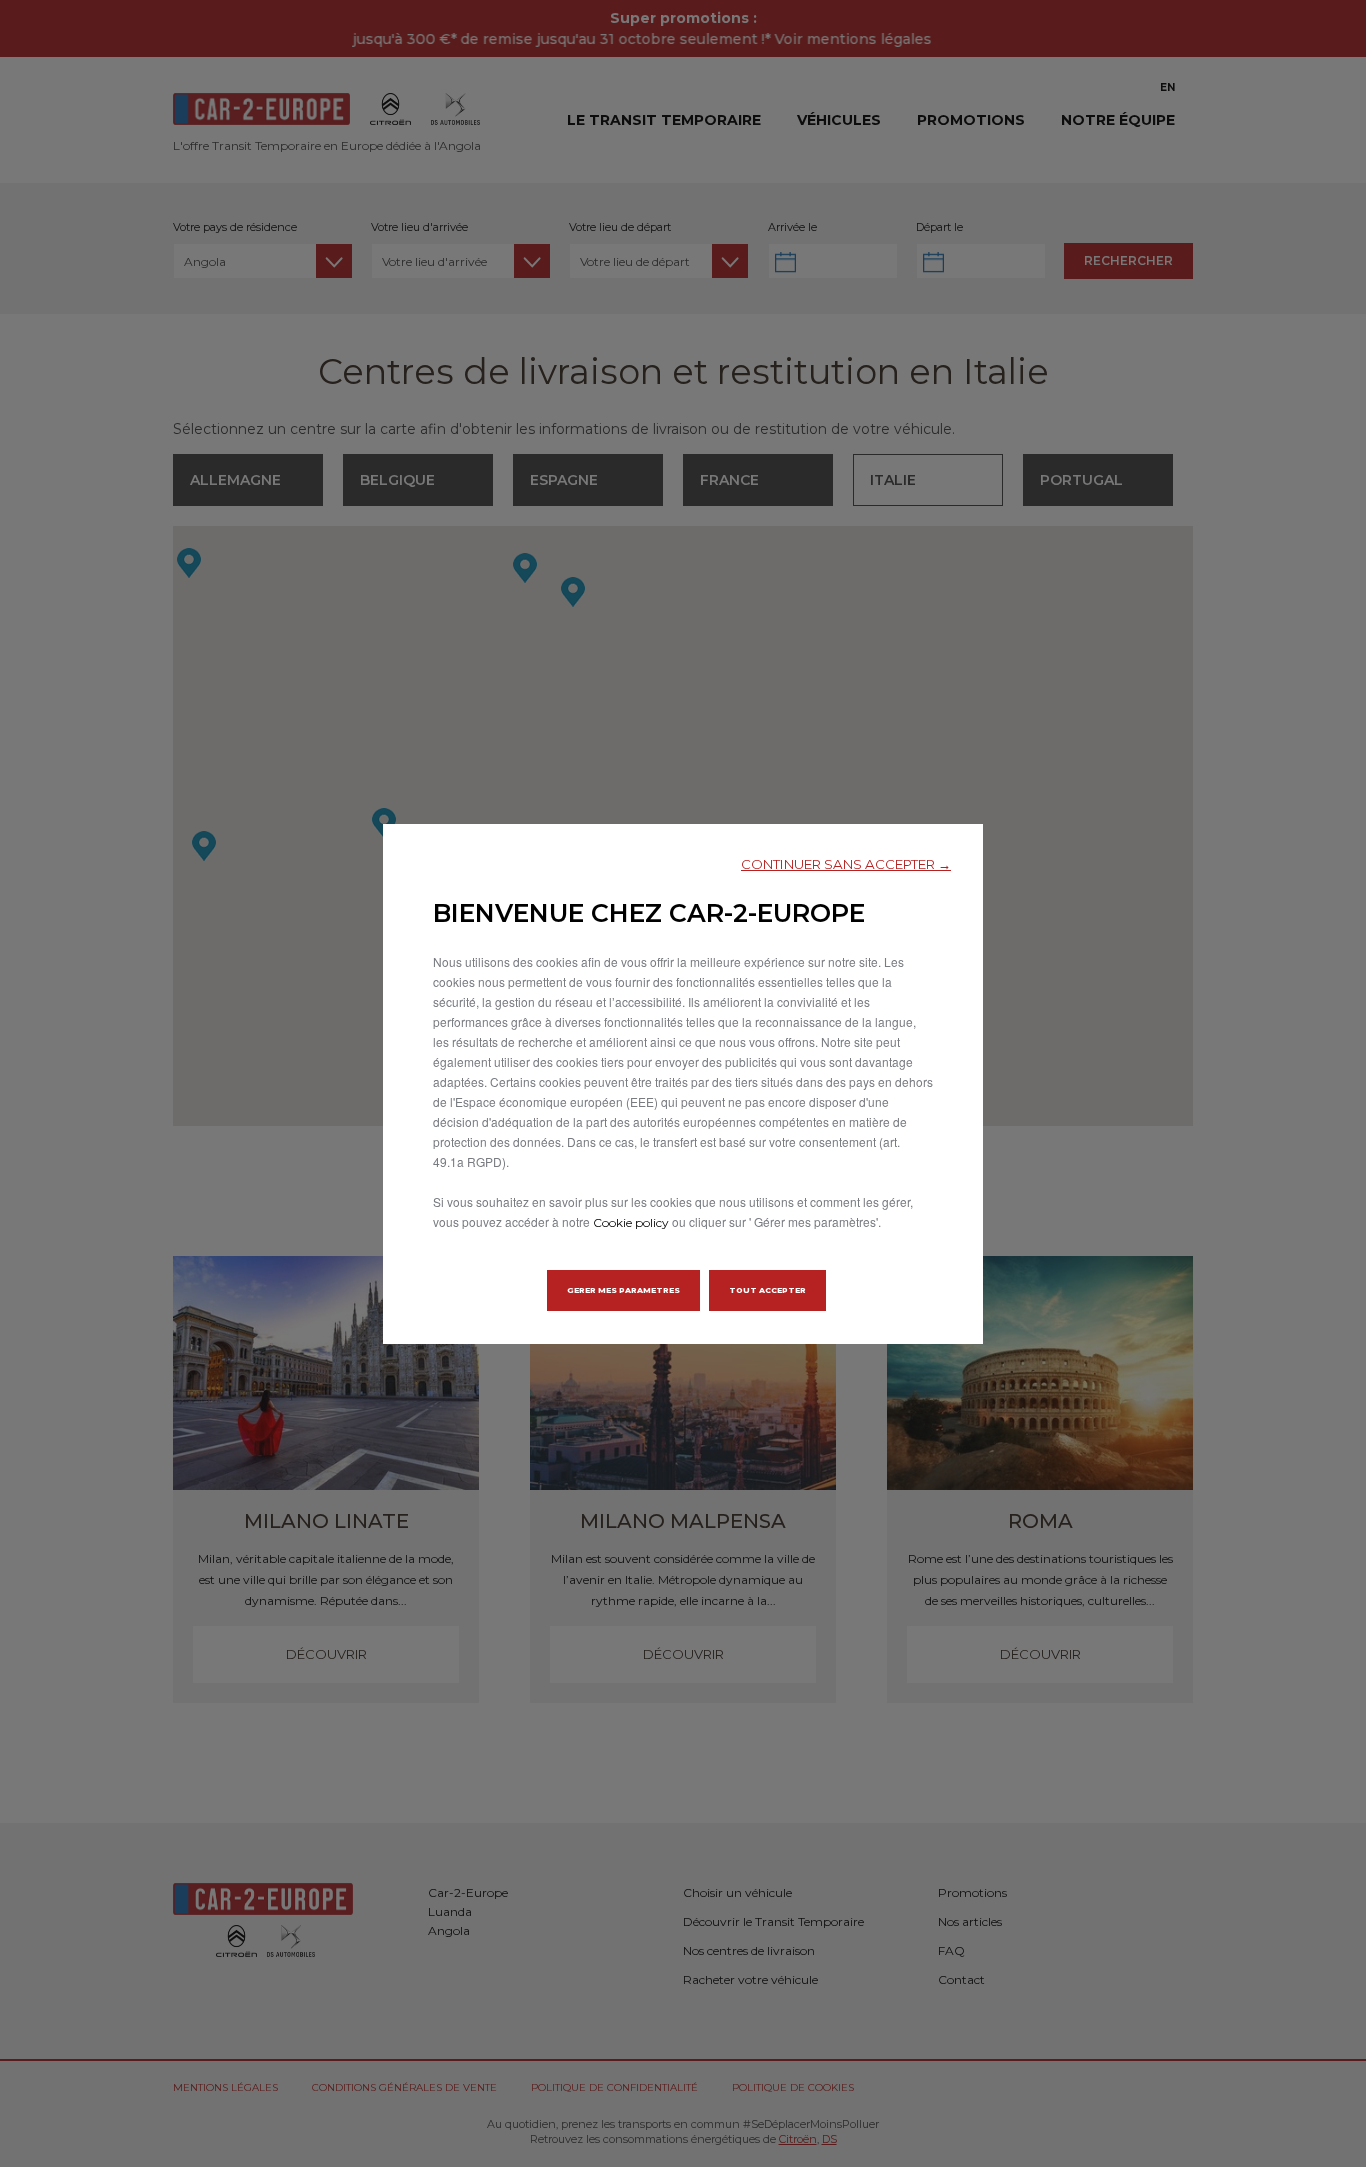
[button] (846, 864)
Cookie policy (631, 1222)
